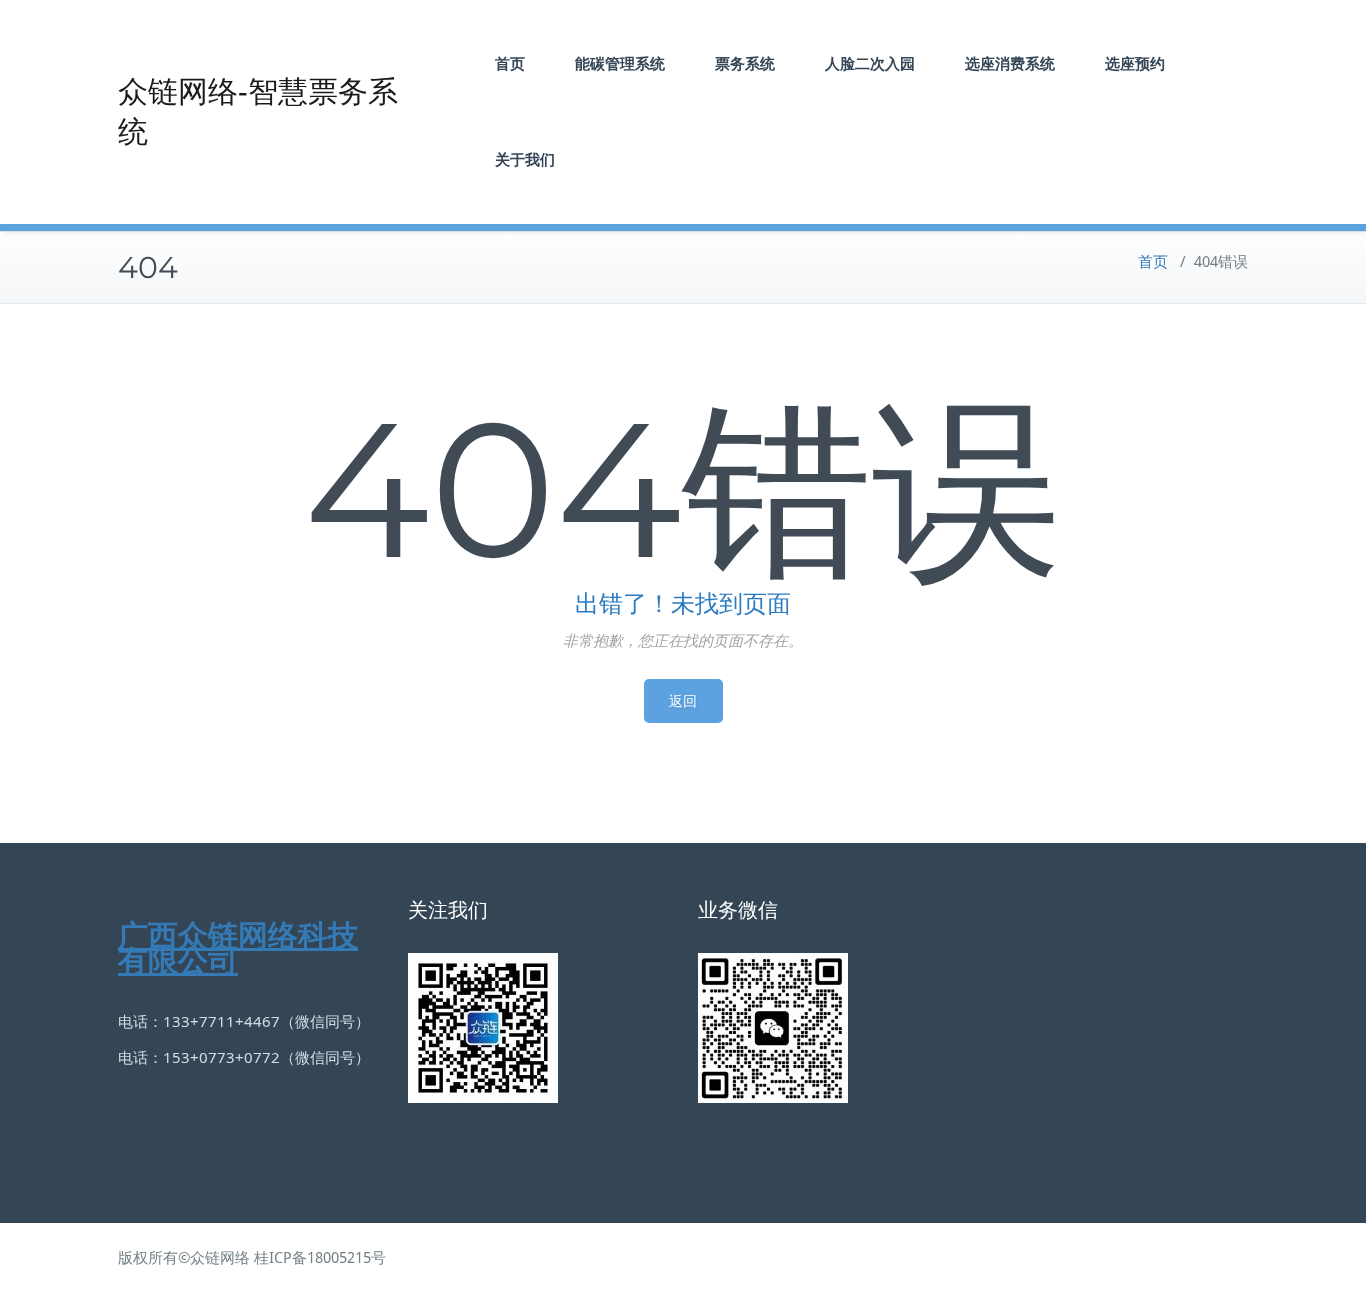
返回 (683, 701)
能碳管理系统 (620, 63)
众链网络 (220, 1258)
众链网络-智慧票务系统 (258, 111)
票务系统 (745, 63)
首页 (510, 63)
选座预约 (1135, 63)
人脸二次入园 (870, 63)
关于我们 (525, 159)
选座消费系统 (1010, 63)
